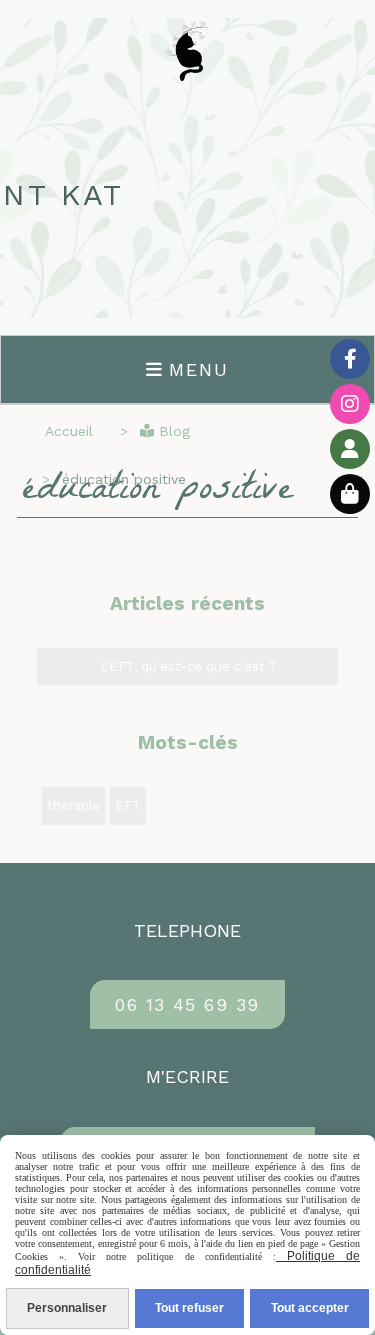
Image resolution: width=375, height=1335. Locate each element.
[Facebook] (350, 359)
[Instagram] (350, 404)
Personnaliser (67, 1308)
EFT (128, 805)
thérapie (73, 805)
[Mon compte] (350, 449)
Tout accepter (310, 1308)
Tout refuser (189, 1308)
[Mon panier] (350, 494)
